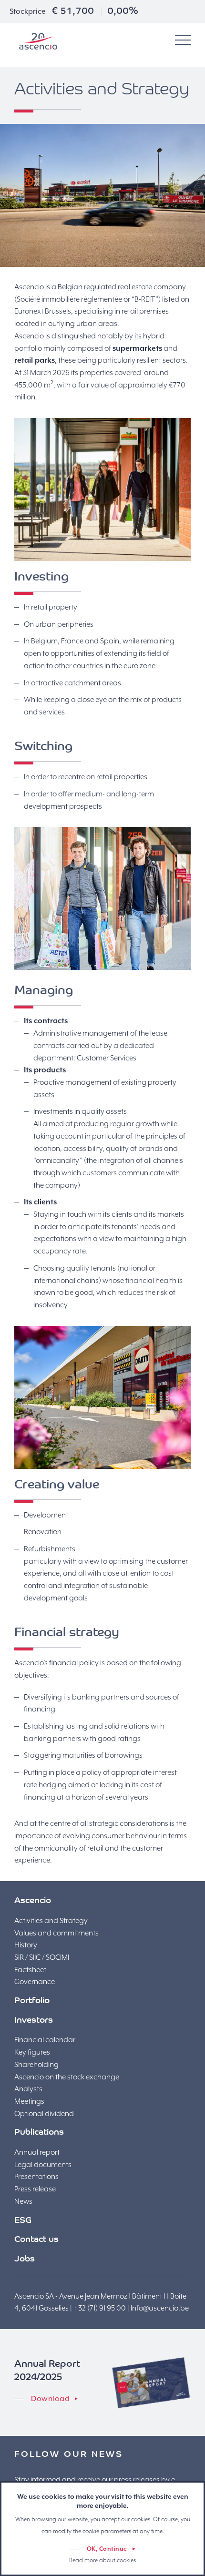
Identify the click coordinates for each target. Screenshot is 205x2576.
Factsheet (30, 1970)
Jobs (25, 2260)
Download (50, 2399)
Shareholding (36, 2065)
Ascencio (38, 41)
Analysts (28, 2089)
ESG (23, 2221)
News (23, 2201)
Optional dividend (44, 2114)
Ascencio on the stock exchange (67, 2077)
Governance (35, 1982)
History (26, 1945)
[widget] (183, 41)
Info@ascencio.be (160, 2308)
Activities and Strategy (51, 1921)
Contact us (36, 2240)
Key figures (32, 2052)
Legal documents (43, 2165)
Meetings (29, 2101)
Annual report (37, 2152)
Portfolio (32, 2001)
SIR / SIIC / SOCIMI (42, 1957)
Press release (35, 2189)
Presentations (36, 2177)
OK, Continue (107, 2549)
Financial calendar (45, 2040)
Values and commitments (56, 1933)
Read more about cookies (102, 2560)
